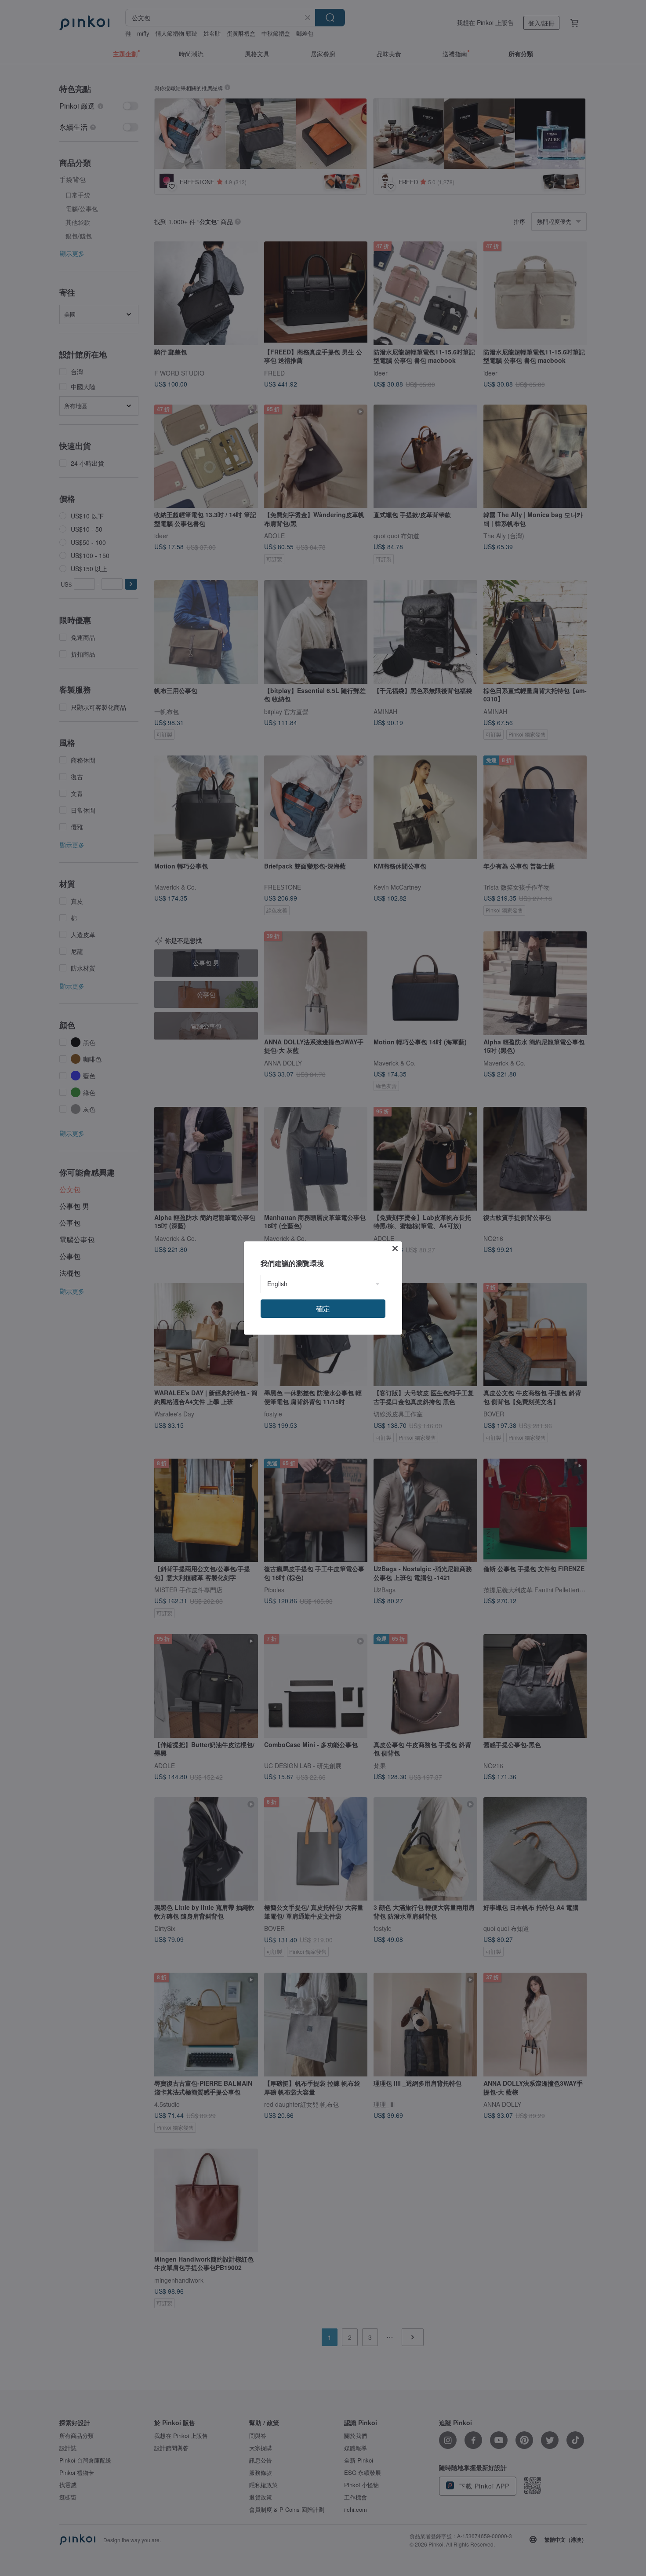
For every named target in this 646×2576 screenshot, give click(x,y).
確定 (323, 1308)
